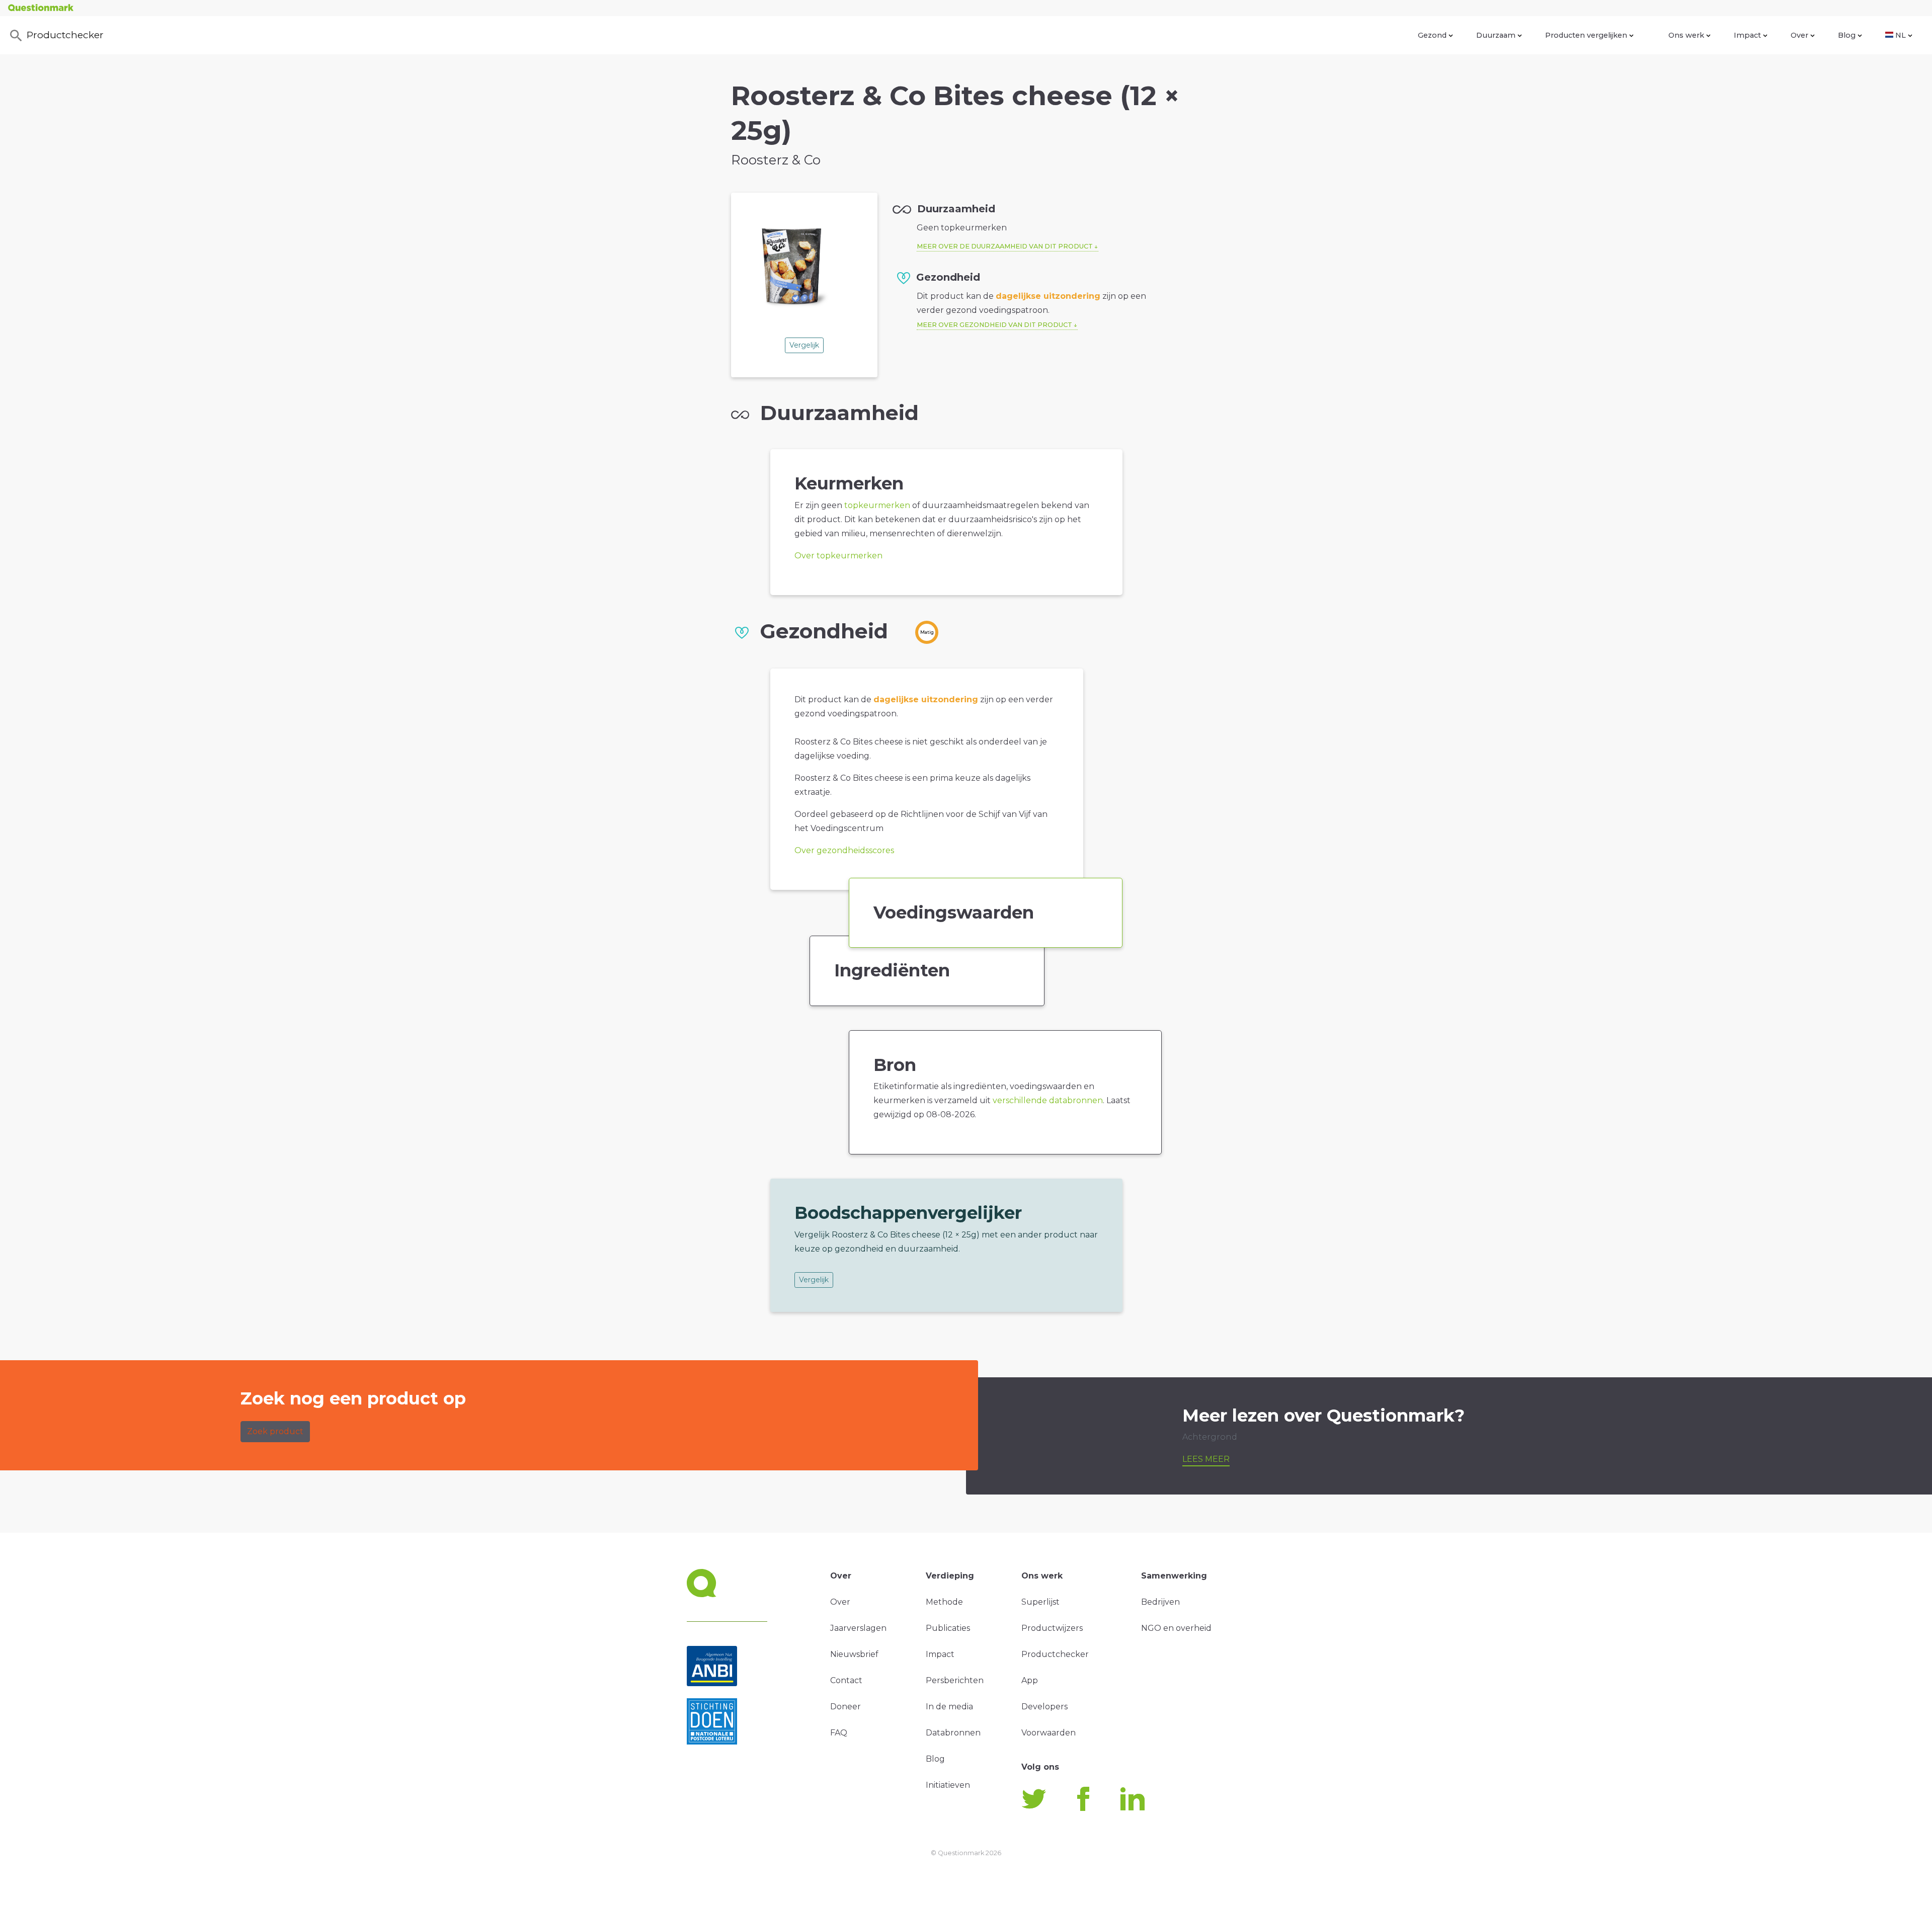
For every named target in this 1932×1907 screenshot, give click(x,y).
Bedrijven (1160, 1602)
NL (1901, 35)
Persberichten (955, 1680)
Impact (1747, 35)
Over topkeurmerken (838, 556)
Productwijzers (1052, 1628)
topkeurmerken (877, 505)
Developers (1044, 1707)
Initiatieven (948, 1785)
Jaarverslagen (858, 1628)
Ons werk (1686, 35)
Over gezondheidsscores (844, 850)
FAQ (839, 1733)
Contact (846, 1680)
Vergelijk (804, 345)
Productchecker (65, 35)
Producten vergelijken (1586, 35)
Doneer (846, 1707)
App (1030, 1680)
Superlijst (1040, 1602)
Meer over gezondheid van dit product (994, 325)
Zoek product (275, 1431)
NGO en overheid (1176, 1628)
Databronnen (953, 1733)
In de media (949, 1707)
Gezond (1432, 35)
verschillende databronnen (1048, 1100)
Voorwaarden (1049, 1733)
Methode (944, 1602)
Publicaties (948, 1628)
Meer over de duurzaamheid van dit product (1005, 246)
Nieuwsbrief (854, 1654)
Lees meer (1206, 1459)
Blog (1847, 35)
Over (1799, 35)
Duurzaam (1496, 35)
